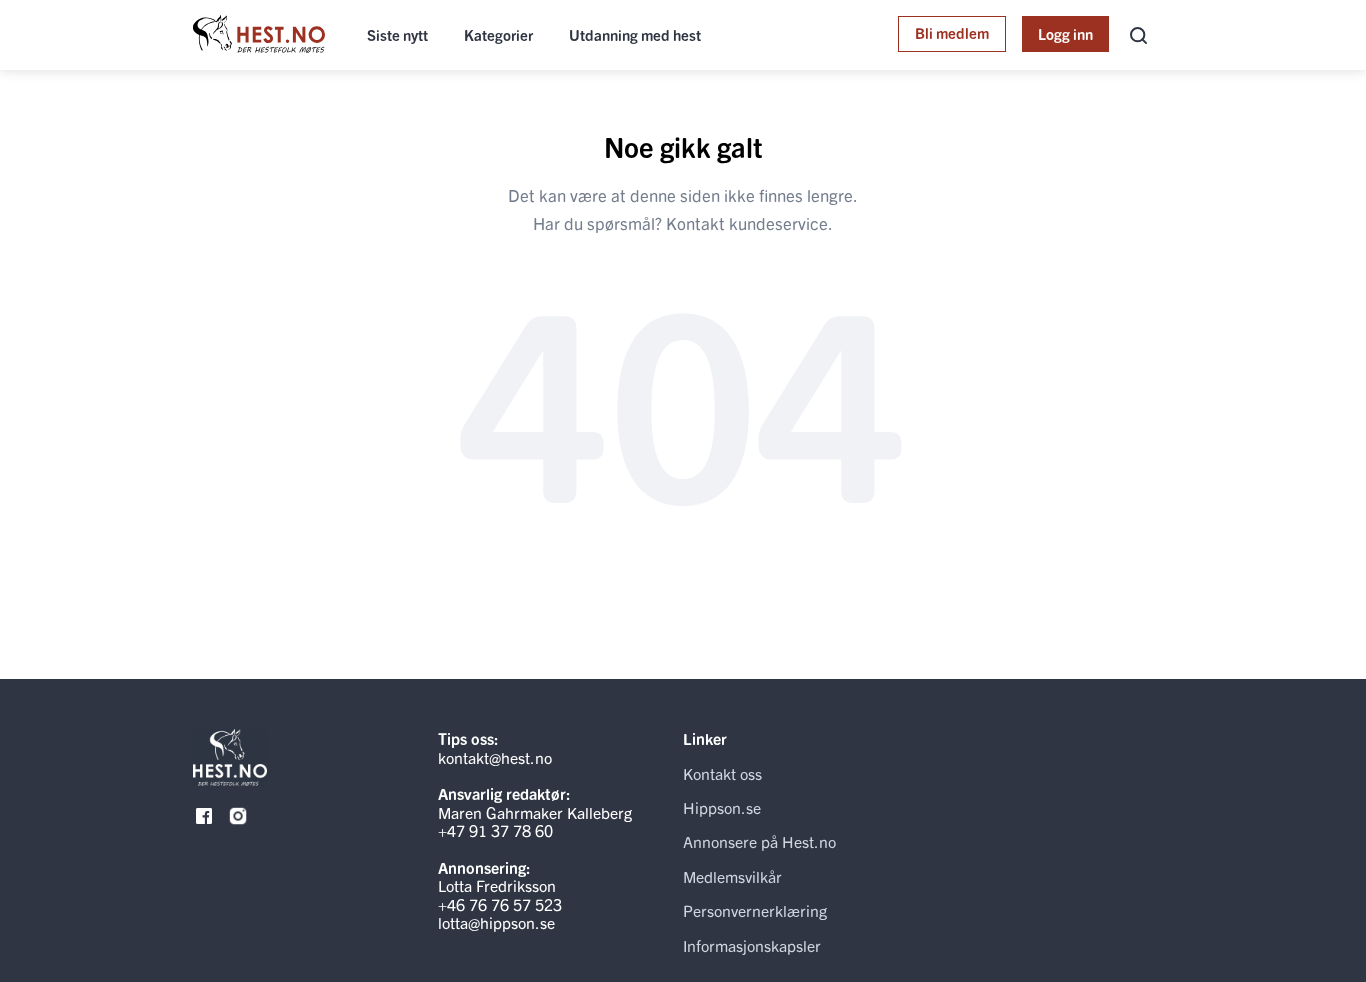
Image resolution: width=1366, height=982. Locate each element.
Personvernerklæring (755, 910)
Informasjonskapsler (752, 945)
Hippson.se (722, 807)
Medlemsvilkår (732, 876)
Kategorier (498, 34)
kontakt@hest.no (495, 757)
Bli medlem (952, 32)
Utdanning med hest (635, 34)
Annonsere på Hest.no (759, 841)
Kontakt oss (722, 773)
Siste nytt (397, 34)
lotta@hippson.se (496, 922)
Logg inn (1065, 33)
